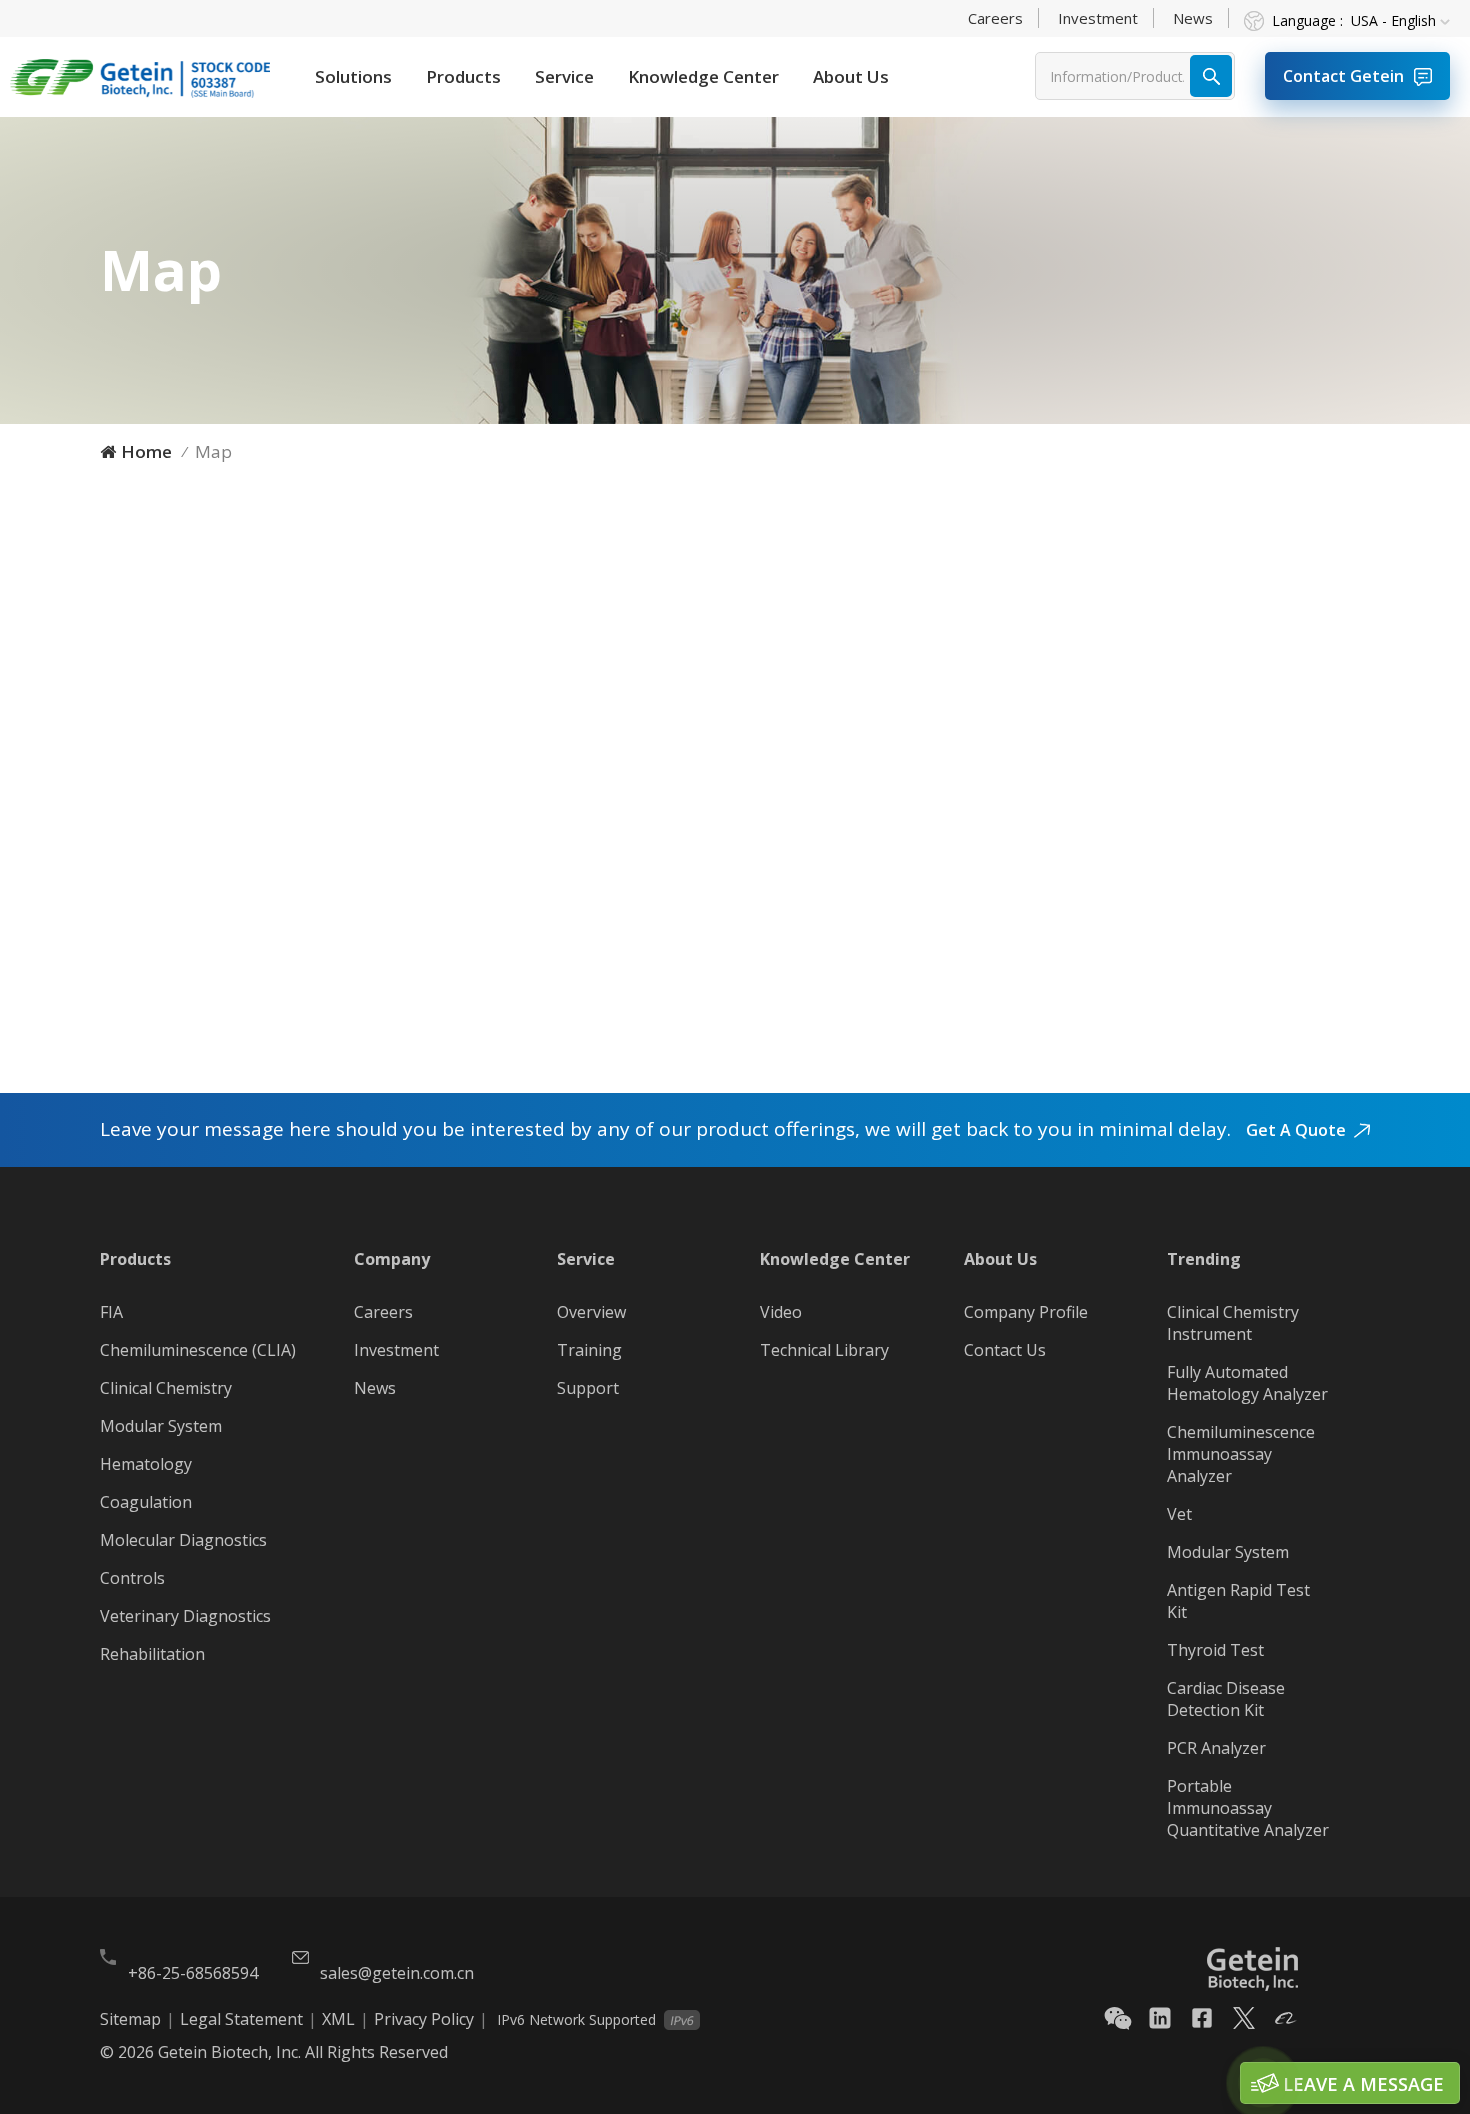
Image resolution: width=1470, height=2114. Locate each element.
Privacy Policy (424, 2019)
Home (146, 451)
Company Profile (1026, 1312)
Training (589, 1350)
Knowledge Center (703, 76)
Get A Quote (1296, 1130)
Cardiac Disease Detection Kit (1226, 1699)
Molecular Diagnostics (183, 1540)
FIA (111, 1312)
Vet (1179, 1514)
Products (463, 76)
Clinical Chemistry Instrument (1233, 1323)
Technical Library (824, 1350)
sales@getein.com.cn (397, 1973)
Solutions (353, 76)
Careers (995, 18)
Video (781, 1312)
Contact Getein (1343, 76)
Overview (591, 1312)
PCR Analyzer (1216, 1748)
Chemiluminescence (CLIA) (198, 1350)
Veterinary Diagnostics (185, 1616)
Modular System (161, 1426)
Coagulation (146, 1502)
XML (338, 2019)
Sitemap (130, 2019)
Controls (132, 1578)
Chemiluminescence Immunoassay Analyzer (1241, 1454)
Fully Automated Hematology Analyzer (1247, 1383)
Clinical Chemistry (166, 1388)
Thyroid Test (1215, 1650)
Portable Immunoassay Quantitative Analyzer (1248, 1808)
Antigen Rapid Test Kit (1238, 1601)
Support (588, 1388)
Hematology (146, 1464)
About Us (851, 76)
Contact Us (1005, 1350)
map (213, 451)
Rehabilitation (152, 1654)
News (1193, 18)
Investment (1098, 18)
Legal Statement (241, 2019)
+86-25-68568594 (193, 1973)
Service (564, 76)
